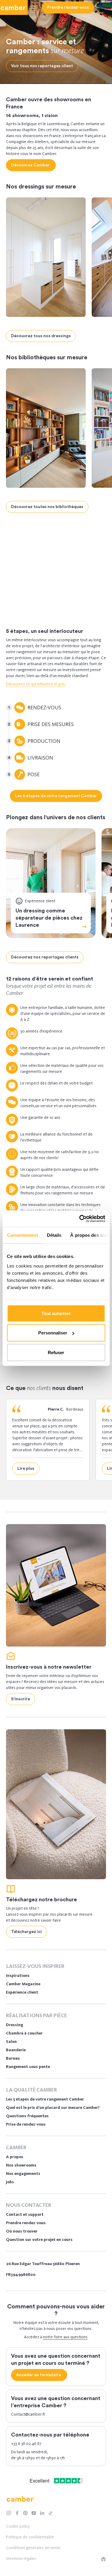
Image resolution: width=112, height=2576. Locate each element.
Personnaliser (53, 1333)
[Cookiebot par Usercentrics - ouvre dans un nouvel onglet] (80, 1219)
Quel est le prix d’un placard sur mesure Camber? (53, 2108)
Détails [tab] (54, 1235)
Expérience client (22, 1992)
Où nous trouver (22, 2231)
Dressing (36, 593)
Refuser (56, 1352)
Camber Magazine (23, 1984)
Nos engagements (23, 2174)
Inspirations (18, 1976)
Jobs (10, 2182)
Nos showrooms (21, 2165)
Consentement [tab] (22, 1235)
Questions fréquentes (27, 2116)
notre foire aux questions (65, 2337)
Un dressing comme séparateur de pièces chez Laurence (49, 918)
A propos (15, 2157)
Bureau (13, 2058)
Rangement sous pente (28, 2067)
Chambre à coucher (24, 2033)
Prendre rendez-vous (26, 2223)
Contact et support (25, 2214)
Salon (11, 2042)
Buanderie (16, 2050)
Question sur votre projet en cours (39, 2240)
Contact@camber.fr (28, 2414)
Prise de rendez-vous (26, 2124)
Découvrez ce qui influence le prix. (36, 684)
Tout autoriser (56, 1313)
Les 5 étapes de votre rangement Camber (45, 2099)
